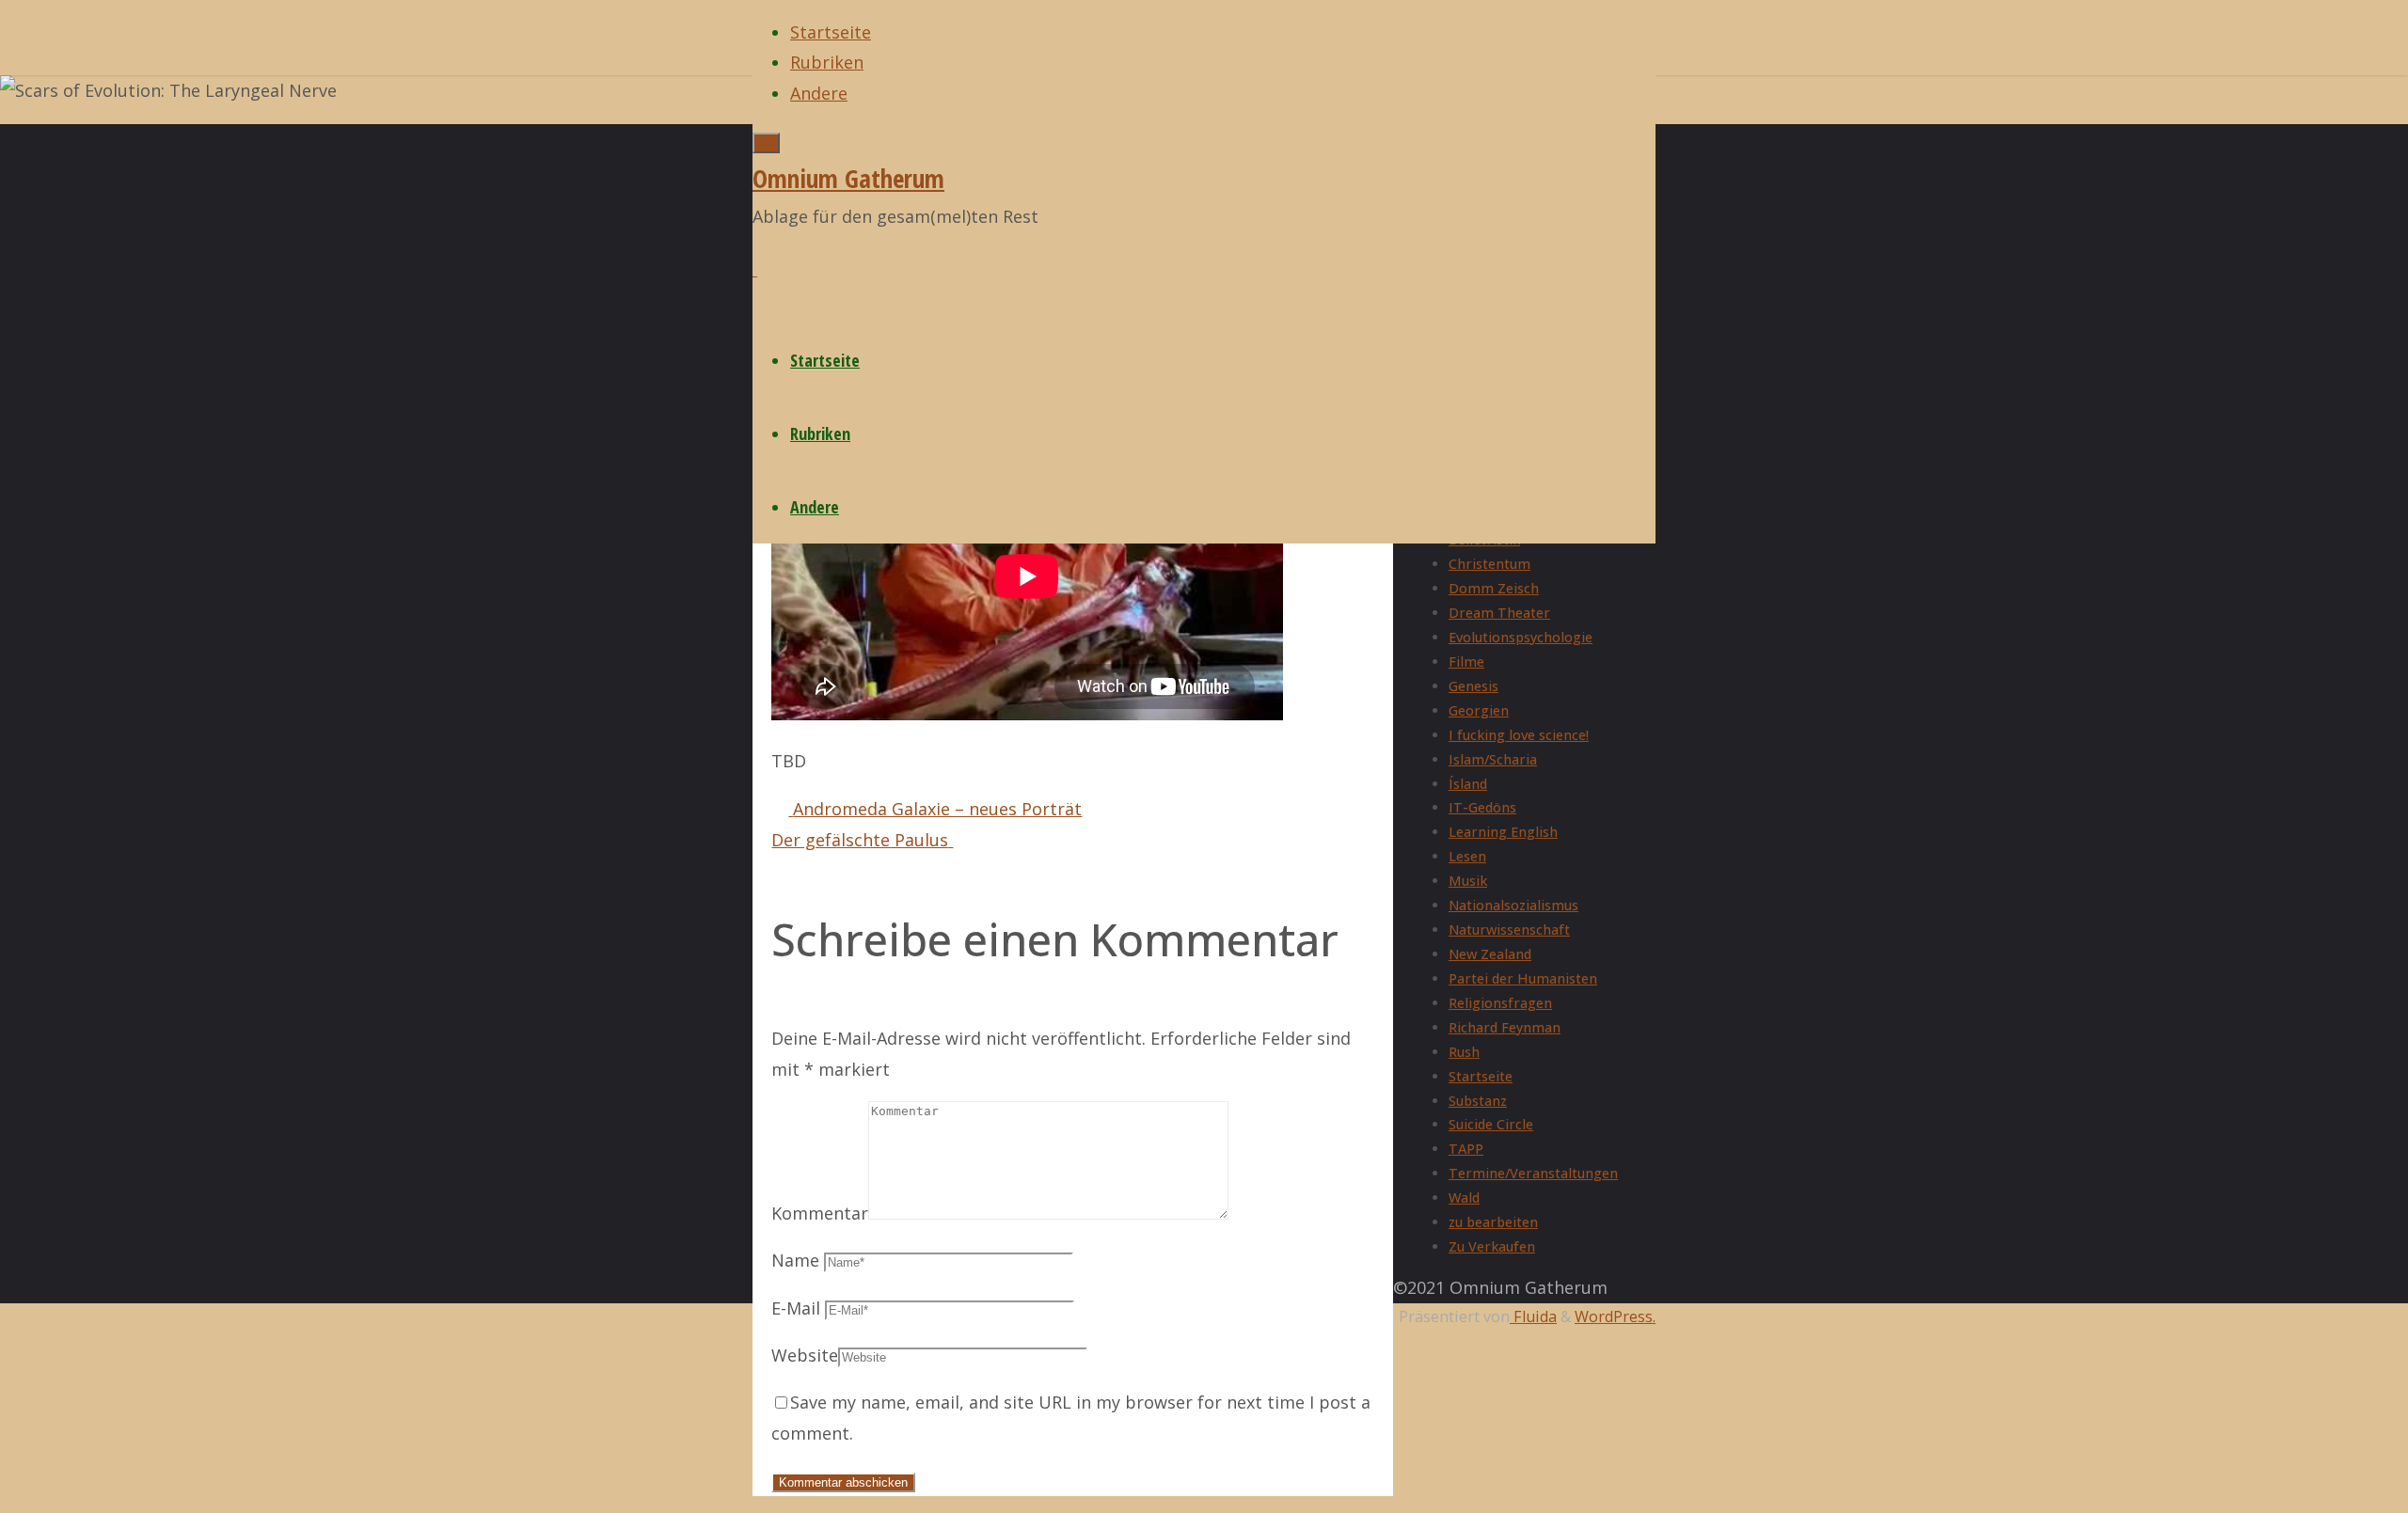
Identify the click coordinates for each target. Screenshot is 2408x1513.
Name (795, 1260)
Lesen (1467, 856)
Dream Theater (1499, 613)
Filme (1466, 662)
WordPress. (1615, 1316)
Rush (1464, 1052)
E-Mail (796, 1308)
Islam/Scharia (1493, 759)
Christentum (1489, 564)
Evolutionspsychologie (1521, 637)
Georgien (1479, 710)
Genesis (1473, 686)
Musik (1468, 881)
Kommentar (820, 1213)
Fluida (1533, 1316)
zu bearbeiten (1493, 1222)
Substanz (1478, 1101)
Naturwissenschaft (1509, 930)
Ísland (1468, 784)
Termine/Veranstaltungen (1533, 1173)
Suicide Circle (1491, 1124)
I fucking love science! (1519, 735)
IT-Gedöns (1482, 807)
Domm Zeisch (1494, 588)
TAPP (1466, 1149)
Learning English (1503, 832)
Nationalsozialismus (1513, 905)
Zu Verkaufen (1492, 1246)
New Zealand (1490, 954)
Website (805, 1355)
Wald (1464, 1198)
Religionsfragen (1500, 1003)
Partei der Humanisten (1523, 978)
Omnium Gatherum (848, 178)
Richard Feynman (1505, 1027)
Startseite (1481, 1076)
